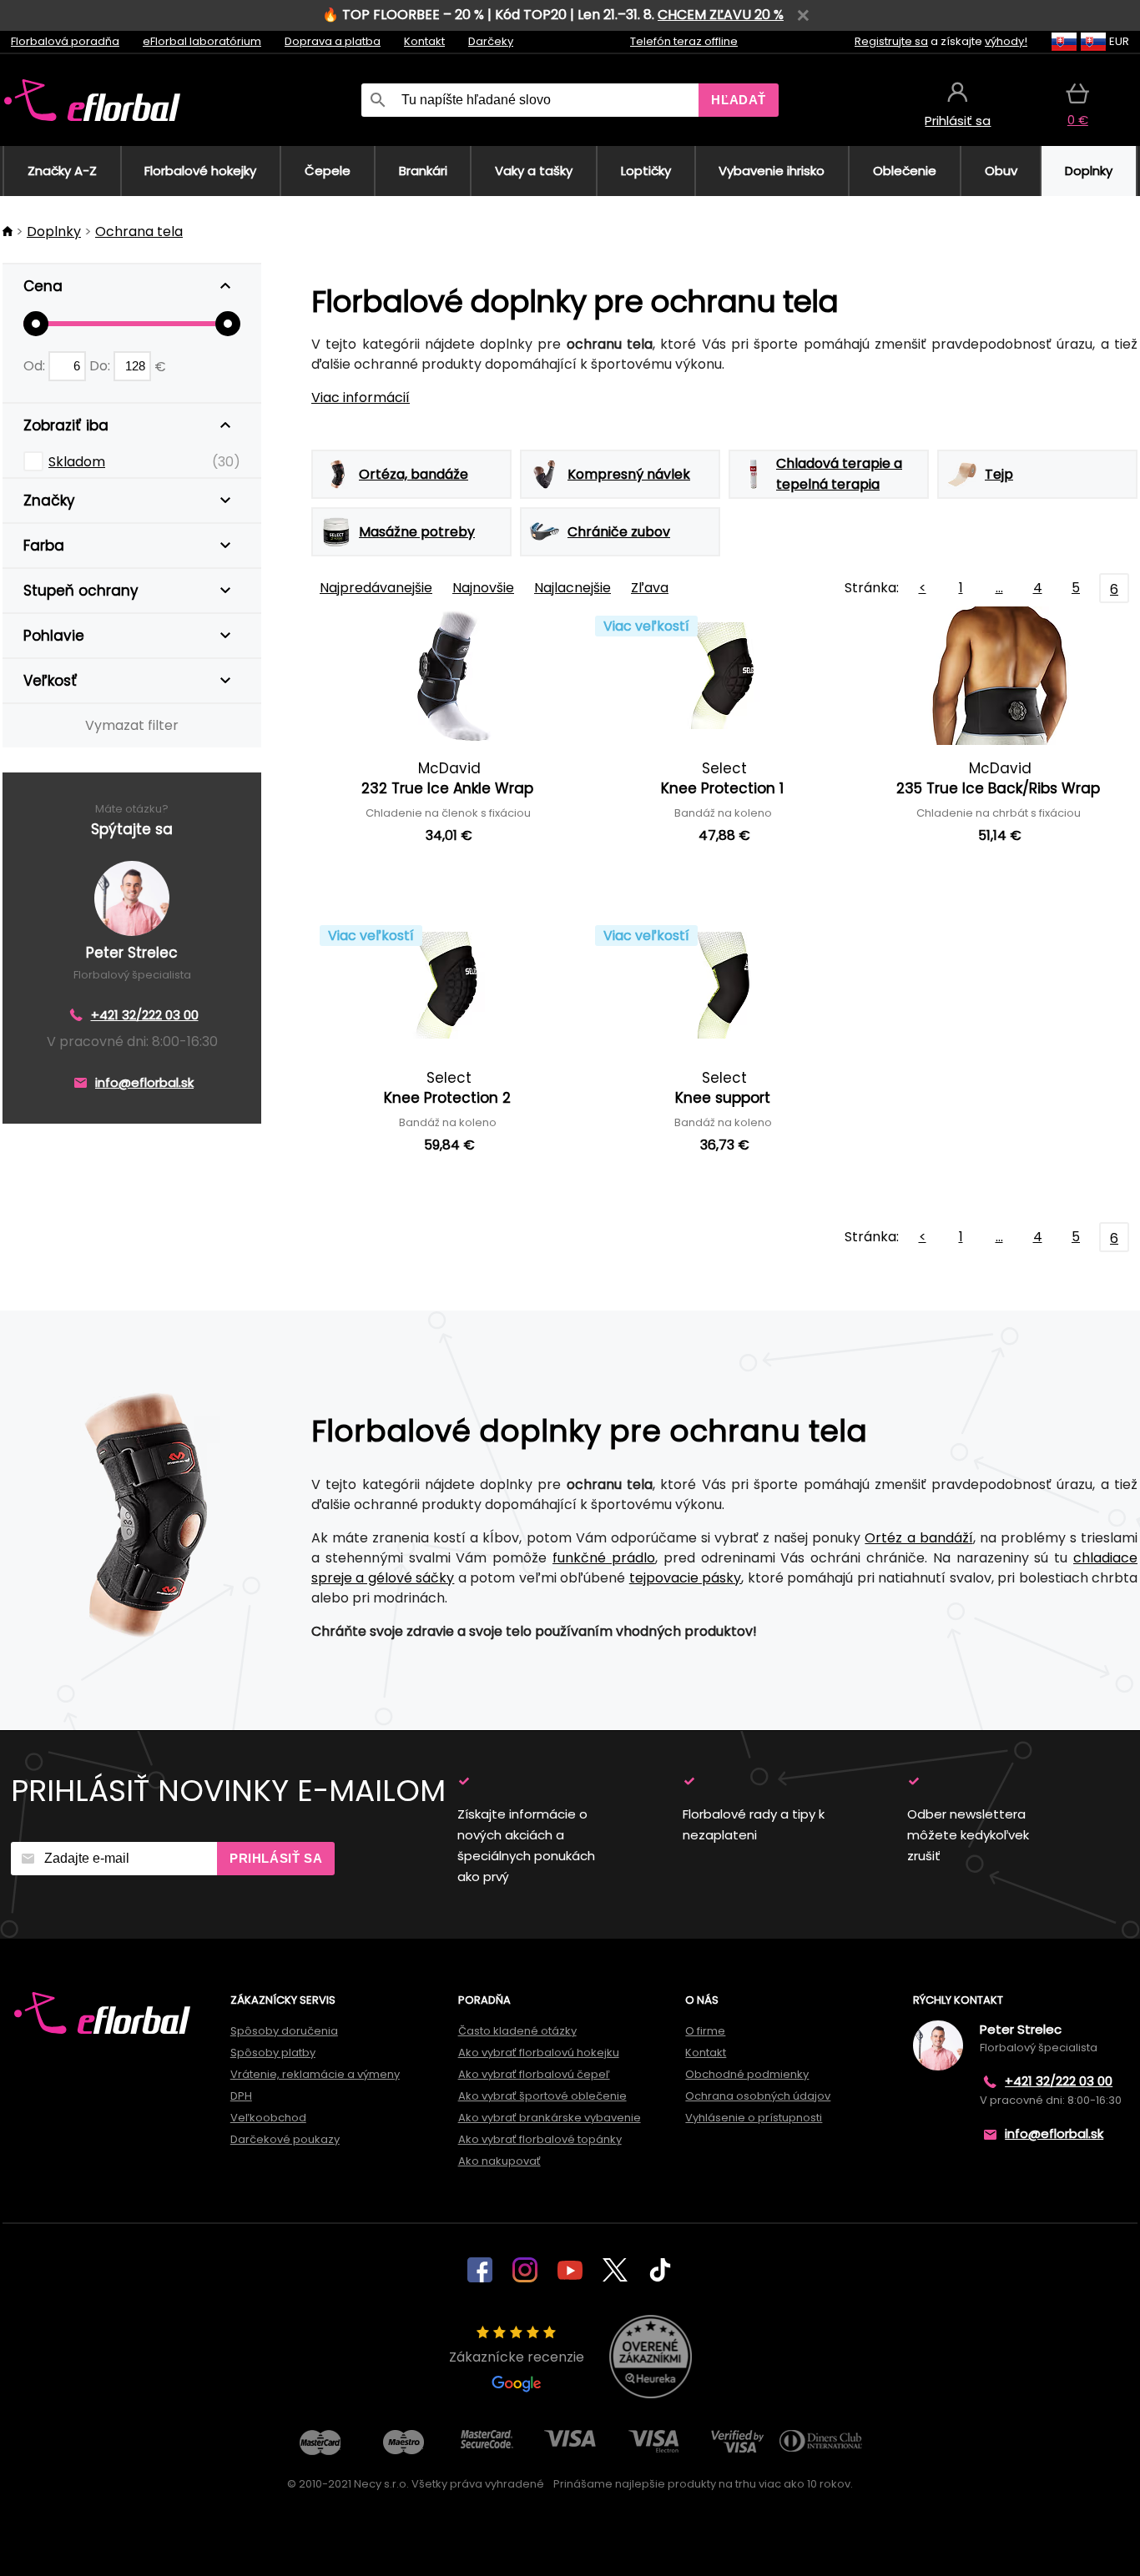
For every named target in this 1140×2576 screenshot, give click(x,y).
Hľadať (739, 100)
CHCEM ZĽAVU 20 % (721, 15)
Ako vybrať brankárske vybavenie (550, 2118)
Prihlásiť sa (276, 1858)
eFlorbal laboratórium (202, 41)
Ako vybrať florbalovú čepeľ (534, 2074)
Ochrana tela (139, 231)
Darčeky (491, 41)
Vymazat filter (132, 725)
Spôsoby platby (273, 2053)
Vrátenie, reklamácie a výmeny (315, 2074)
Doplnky (54, 231)
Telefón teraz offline (684, 41)
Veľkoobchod (268, 2118)
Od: (36, 366)
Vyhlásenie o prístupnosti (754, 2118)
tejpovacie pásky (685, 1578)
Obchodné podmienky (747, 2074)
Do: (101, 366)
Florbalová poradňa (65, 41)
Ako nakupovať (499, 2161)
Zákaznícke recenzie (517, 2357)
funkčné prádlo (604, 1558)
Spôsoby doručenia (284, 2031)
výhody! (1006, 41)
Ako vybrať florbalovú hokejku (539, 2053)
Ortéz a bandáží (918, 1538)
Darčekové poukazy (285, 2139)
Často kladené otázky (517, 2031)
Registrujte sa (891, 41)
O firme (705, 2031)
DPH (241, 2096)
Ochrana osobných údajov (758, 2096)
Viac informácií (361, 397)
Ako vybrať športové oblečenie (542, 2096)
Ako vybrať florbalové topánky (540, 2139)
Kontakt (424, 41)
